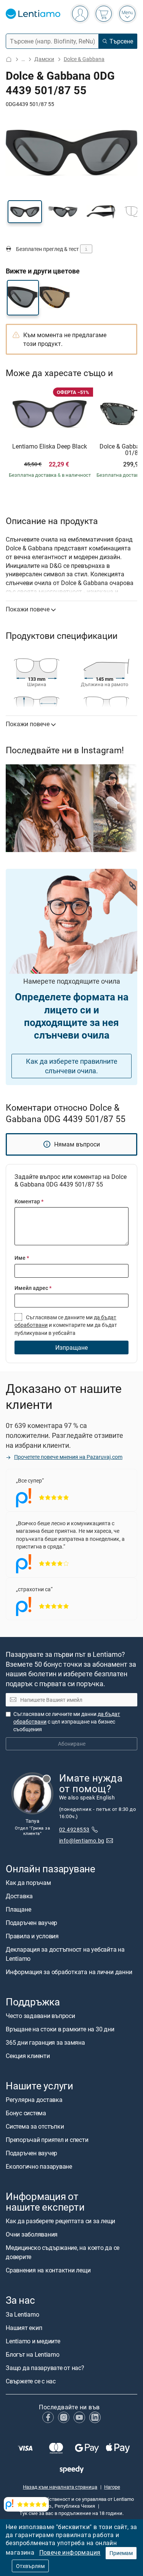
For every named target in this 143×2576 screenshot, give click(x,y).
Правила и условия (32, 1936)
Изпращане (71, 1347)
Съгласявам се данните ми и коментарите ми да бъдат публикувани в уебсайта (66, 1325)
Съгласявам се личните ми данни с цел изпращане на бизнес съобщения (67, 1722)
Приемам (121, 2553)
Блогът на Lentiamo (33, 2354)
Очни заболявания (32, 2235)
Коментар (29, 1201)
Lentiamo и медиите (33, 2341)
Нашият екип (24, 2328)
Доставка (19, 1896)
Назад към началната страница (60, 2487)
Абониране (72, 1744)
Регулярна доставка (34, 2100)
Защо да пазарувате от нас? (45, 2368)
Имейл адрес (33, 1288)
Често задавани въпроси (40, 2016)
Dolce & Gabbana (84, 59)
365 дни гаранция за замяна (45, 2042)
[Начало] (9, 59)
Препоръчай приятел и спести (47, 2140)
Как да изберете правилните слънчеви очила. (72, 1066)
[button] (25, 212)
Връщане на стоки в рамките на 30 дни (60, 2029)
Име (22, 1258)
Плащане (18, 1909)
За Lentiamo (22, 2314)
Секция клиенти (28, 2056)
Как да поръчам (28, 1883)
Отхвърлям (30, 2566)
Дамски (44, 59)
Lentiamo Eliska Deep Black (50, 447)
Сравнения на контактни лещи (48, 2270)
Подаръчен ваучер (31, 1923)
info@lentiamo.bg (82, 1840)
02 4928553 (74, 1829)
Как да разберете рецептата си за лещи (60, 2221)
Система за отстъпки (35, 2127)
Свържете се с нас (31, 2381)
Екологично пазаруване (39, 2167)
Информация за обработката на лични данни (69, 1972)
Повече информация (70, 2552)
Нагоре (112, 2487)
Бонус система (26, 2113)
